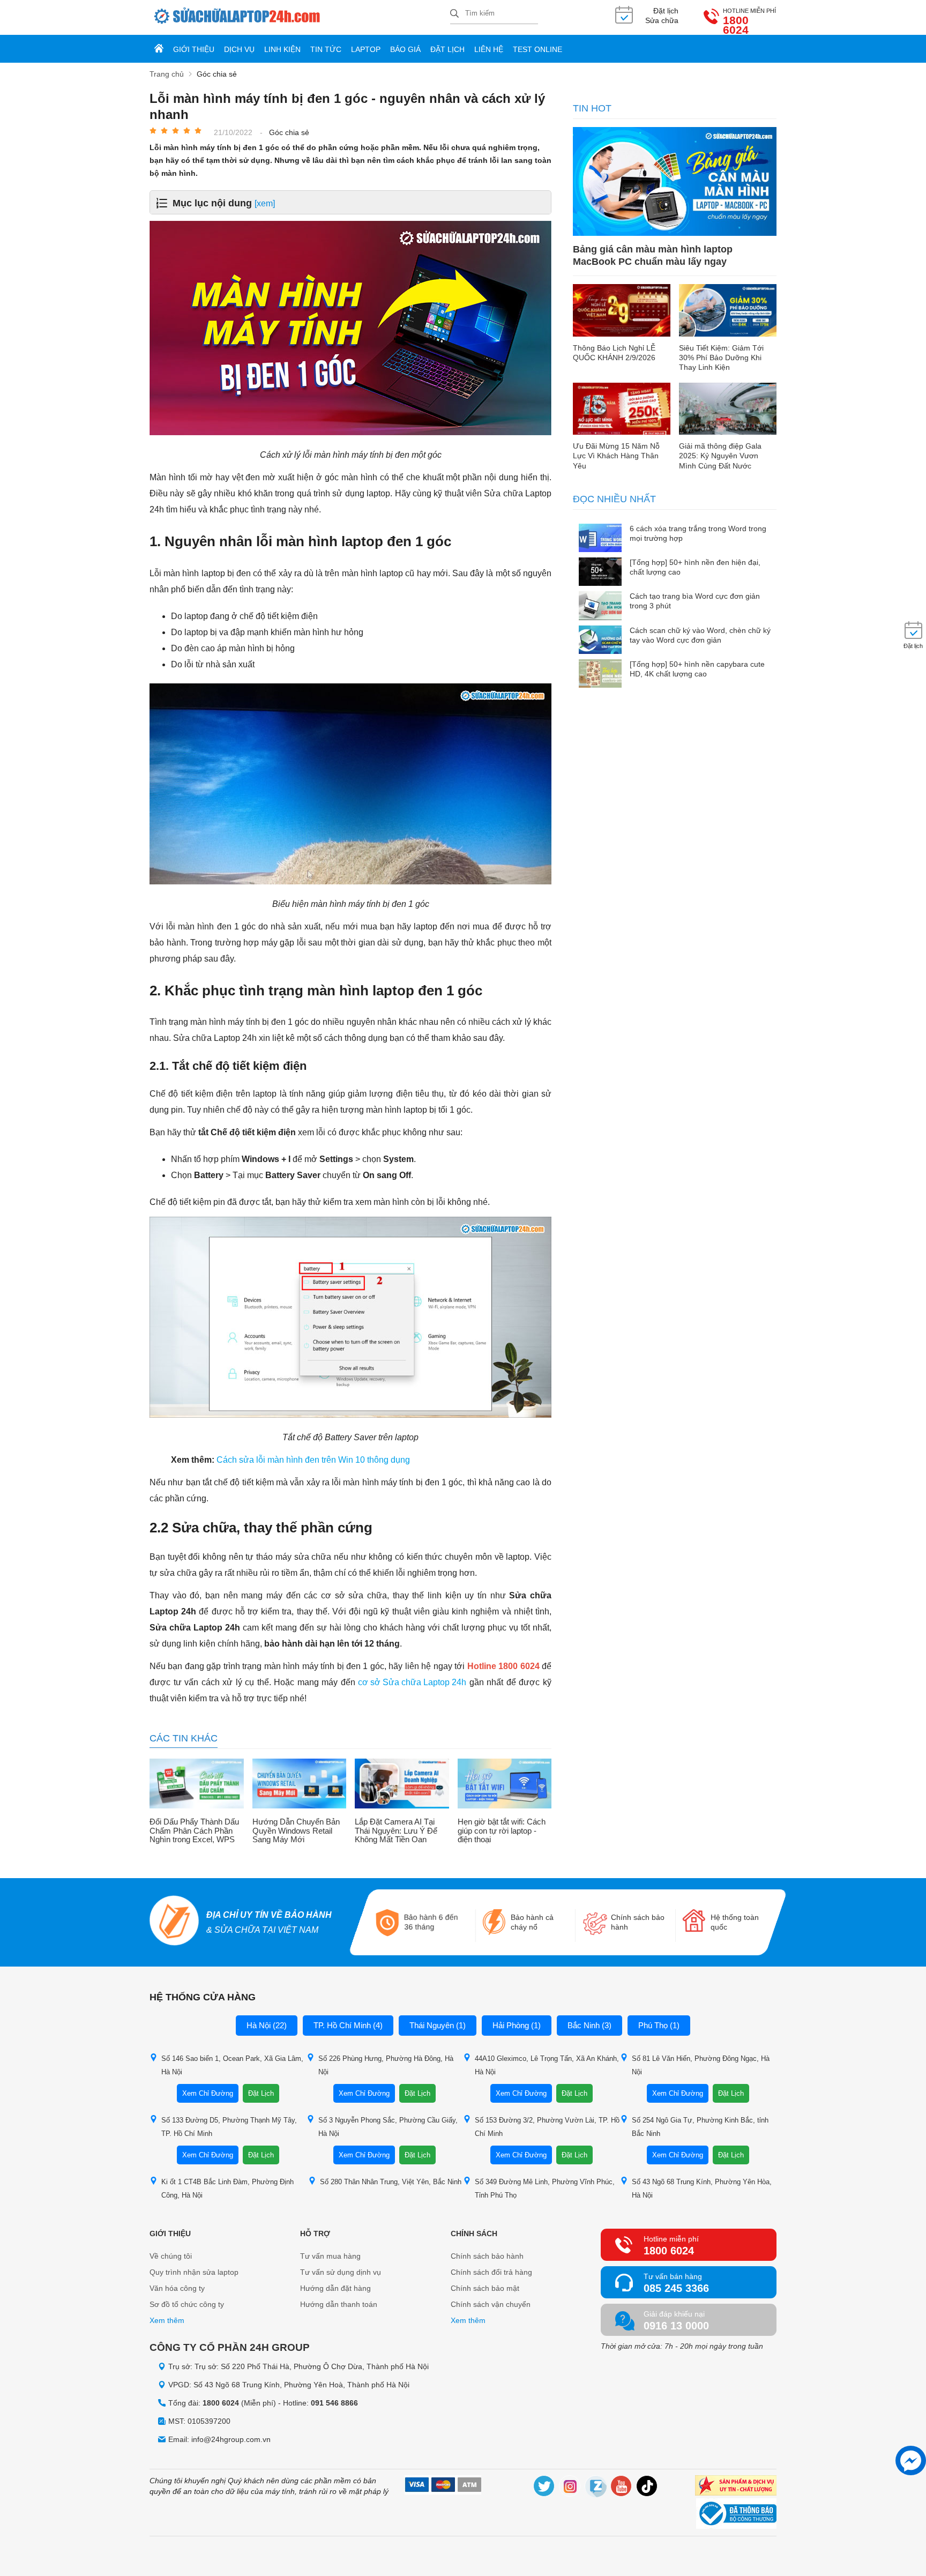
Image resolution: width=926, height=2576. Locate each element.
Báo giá (405, 49)
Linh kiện (282, 49)
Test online (537, 49)
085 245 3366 (676, 2288)
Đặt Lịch (261, 2093)
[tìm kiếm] (454, 14)
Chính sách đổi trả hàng (491, 2272)
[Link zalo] (596, 2488)
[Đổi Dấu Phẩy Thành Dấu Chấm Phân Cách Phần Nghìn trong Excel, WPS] (197, 1785)
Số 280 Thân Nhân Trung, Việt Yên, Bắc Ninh (391, 2182)
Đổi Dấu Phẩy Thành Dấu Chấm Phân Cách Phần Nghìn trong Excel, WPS (194, 1831)
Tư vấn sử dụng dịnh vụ (341, 2272)
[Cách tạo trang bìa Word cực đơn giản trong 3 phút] (600, 606)
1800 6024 (736, 25)
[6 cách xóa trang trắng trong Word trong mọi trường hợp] (600, 539)
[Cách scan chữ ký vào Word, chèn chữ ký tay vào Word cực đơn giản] (600, 641)
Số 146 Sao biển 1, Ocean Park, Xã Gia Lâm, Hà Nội (232, 2065)
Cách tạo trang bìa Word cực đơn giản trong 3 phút (695, 601)
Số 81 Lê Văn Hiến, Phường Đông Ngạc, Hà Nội (701, 2065)
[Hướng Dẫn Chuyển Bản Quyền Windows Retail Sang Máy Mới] (300, 1785)
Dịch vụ (239, 49)
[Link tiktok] (647, 2488)
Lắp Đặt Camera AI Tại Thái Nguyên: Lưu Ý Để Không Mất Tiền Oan (396, 1831)
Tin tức (326, 49)
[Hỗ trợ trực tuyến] (911, 2460)
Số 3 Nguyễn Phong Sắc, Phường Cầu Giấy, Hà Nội (388, 2127)
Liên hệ (489, 49)
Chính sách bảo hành (487, 2256)
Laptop (366, 49)
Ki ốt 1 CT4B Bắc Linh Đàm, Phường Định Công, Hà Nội (227, 2188)
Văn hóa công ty (177, 2288)
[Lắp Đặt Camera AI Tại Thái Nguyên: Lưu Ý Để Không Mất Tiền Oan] (402, 1785)
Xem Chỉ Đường (208, 2093)
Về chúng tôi (171, 2256)
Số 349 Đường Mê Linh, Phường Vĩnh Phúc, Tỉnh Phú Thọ (545, 2188)
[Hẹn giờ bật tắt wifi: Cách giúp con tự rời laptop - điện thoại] (505, 1785)
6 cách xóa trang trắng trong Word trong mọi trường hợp (698, 533)
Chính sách (474, 2233)
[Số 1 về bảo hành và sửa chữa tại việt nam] (174, 1922)
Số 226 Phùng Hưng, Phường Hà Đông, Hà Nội (386, 2065)
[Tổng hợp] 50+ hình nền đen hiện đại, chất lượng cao (695, 567)
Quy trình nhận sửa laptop (194, 2272)
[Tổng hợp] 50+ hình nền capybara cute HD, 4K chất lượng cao (697, 669)
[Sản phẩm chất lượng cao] (736, 2487)
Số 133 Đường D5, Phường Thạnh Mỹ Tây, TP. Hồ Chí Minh (229, 2127)
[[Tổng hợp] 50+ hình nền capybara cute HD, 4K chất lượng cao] (600, 675)
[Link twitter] (544, 2488)
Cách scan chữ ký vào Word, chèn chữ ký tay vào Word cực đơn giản (700, 635)
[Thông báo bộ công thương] (736, 2515)
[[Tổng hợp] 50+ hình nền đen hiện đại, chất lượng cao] (600, 573)
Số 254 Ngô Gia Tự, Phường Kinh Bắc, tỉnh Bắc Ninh (700, 2127)
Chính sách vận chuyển (491, 2304)
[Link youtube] (622, 2488)
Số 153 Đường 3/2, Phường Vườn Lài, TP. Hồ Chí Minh (547, 2127)
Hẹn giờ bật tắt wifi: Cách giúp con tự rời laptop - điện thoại (502, 1831)
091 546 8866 (334, 2403)
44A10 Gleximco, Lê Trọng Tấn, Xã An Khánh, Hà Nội (547, 2065)
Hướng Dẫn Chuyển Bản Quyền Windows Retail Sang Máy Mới (296, 1831)
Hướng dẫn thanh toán (339, 2304)
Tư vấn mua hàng (330, 2256)
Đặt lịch (447, 49)
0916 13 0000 (676, 2326)
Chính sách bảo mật (485, 2288)
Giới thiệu (194, 49)
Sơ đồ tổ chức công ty (187, 2304)
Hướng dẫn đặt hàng (335, 2288)
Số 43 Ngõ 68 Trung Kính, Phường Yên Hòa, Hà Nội (702, 2188)
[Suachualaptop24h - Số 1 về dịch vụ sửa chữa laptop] (300, 17)
